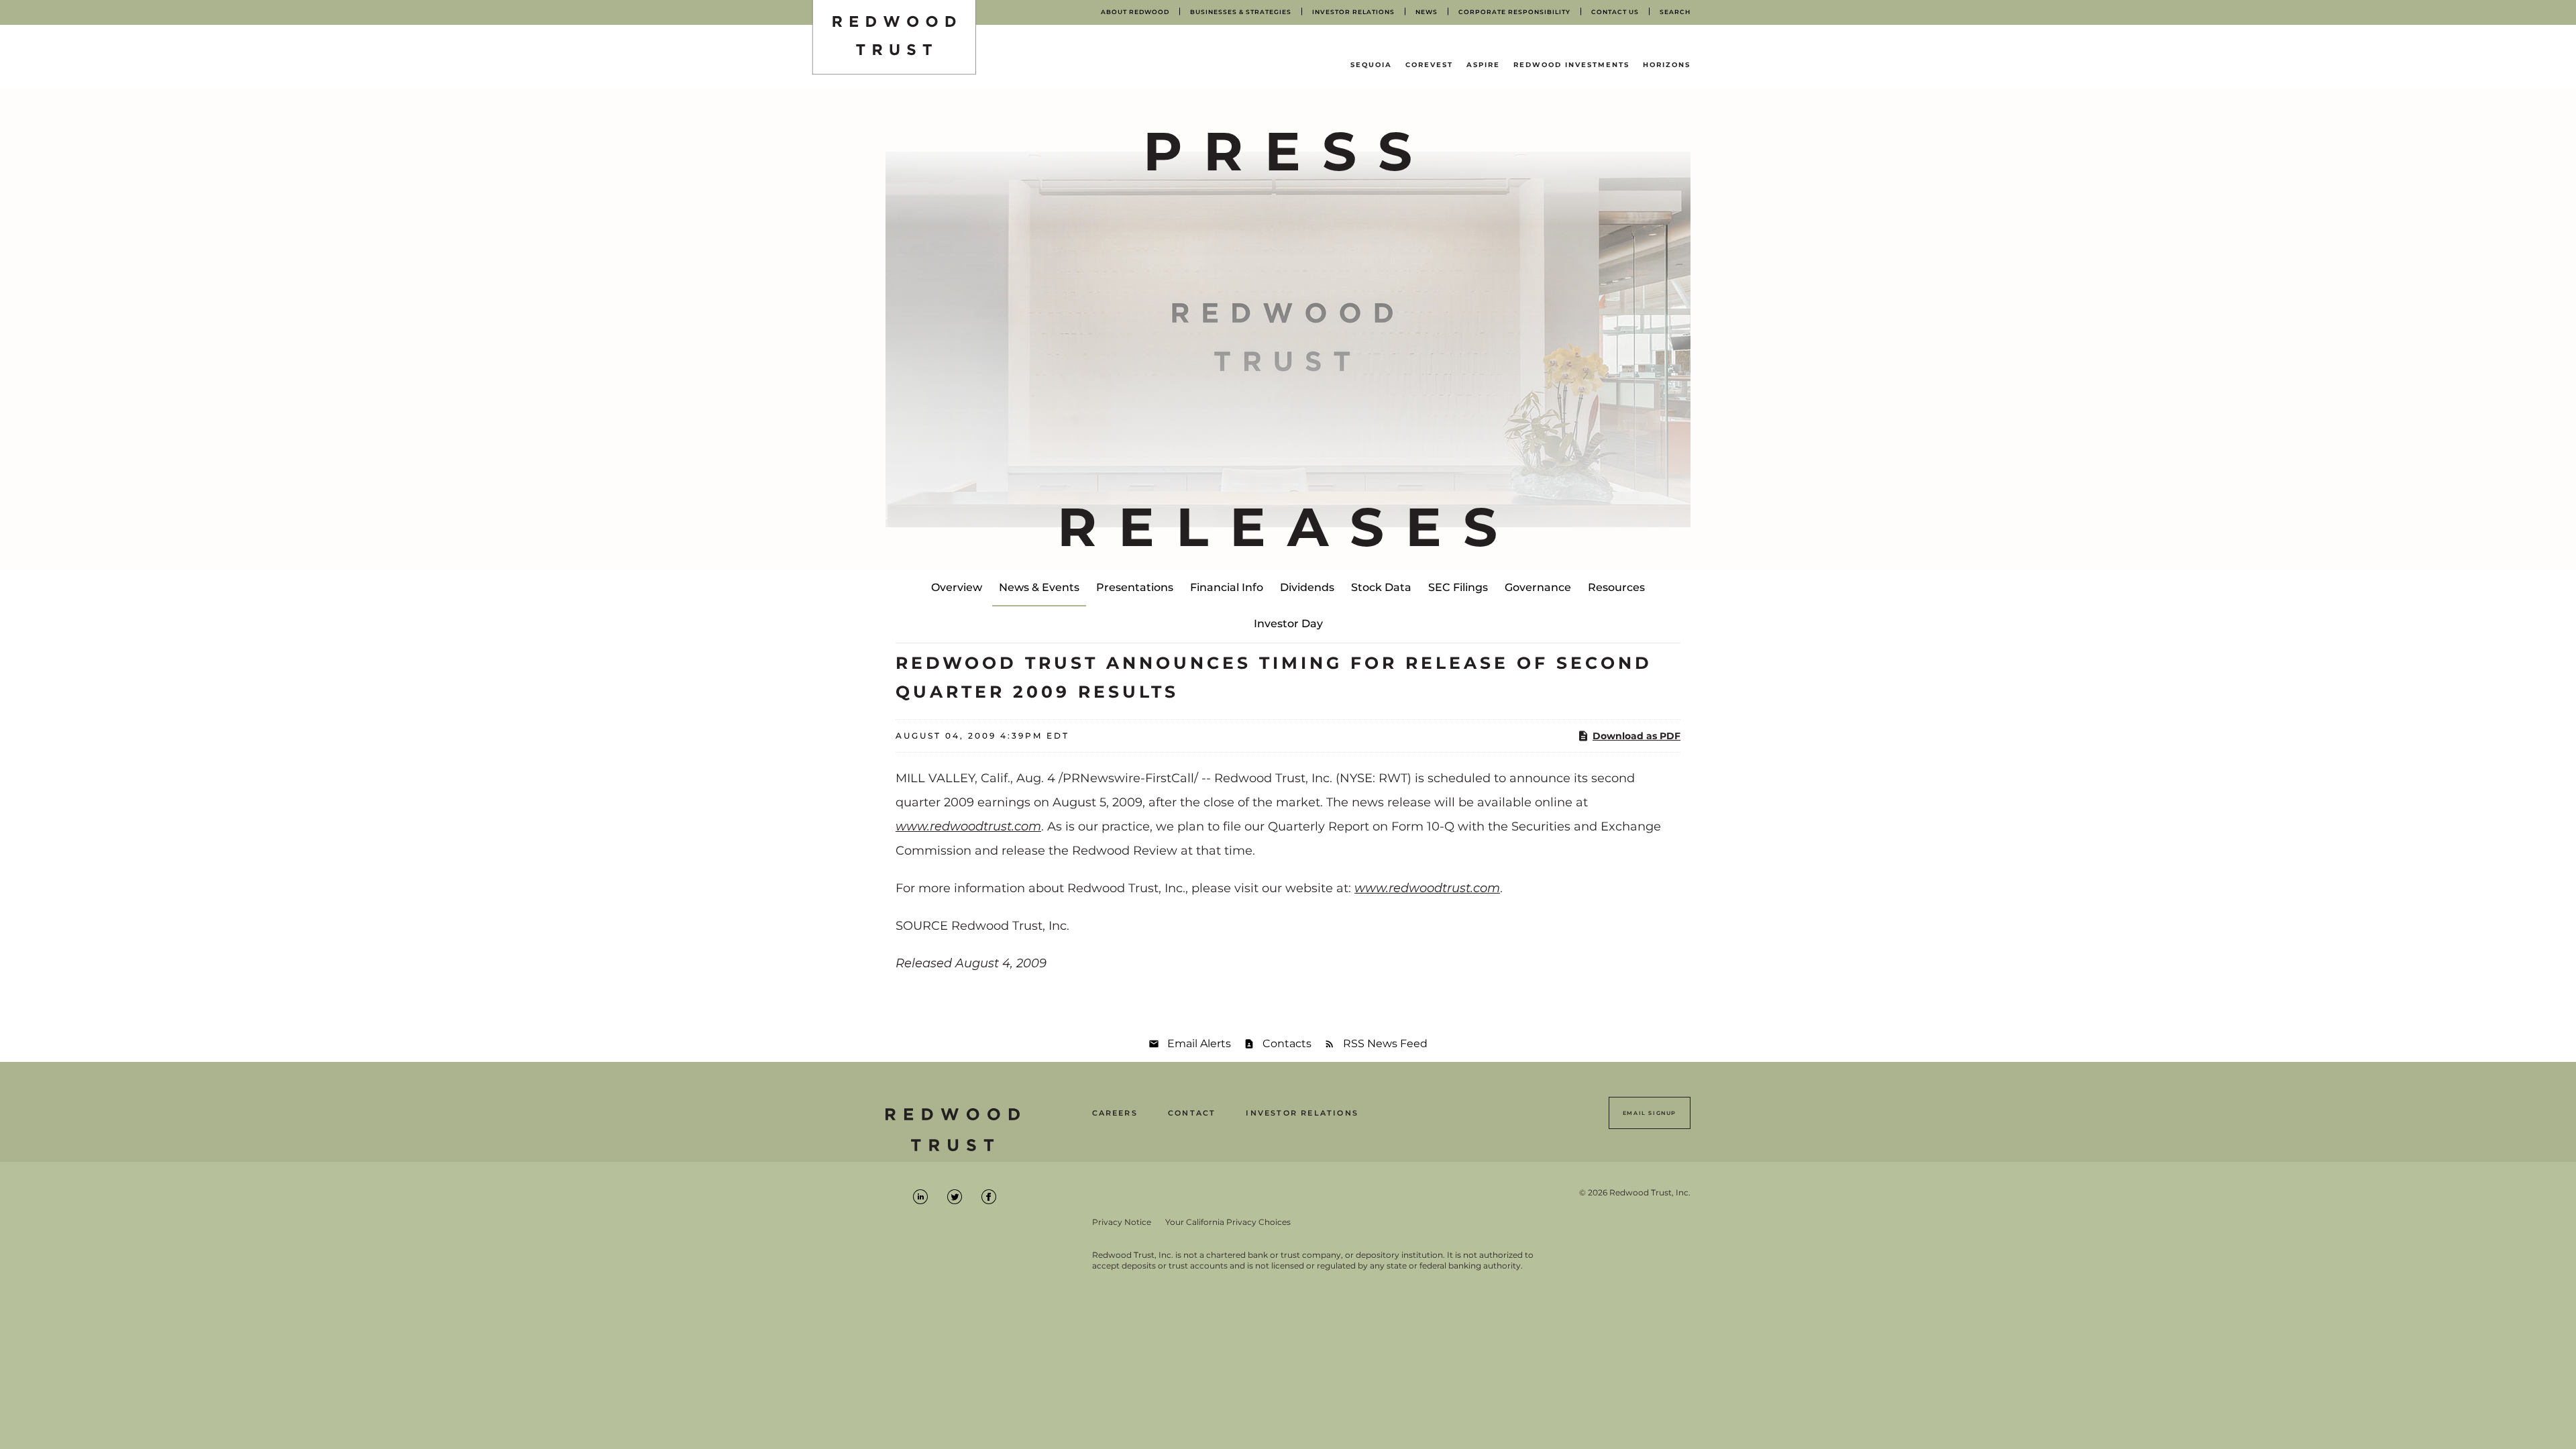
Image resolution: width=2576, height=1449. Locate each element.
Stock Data (1381, 587)
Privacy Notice (1122, 1222)
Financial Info (1227, 587)
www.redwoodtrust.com (968, 826)
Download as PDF (1636, 736)
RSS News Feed (1385, 1043)
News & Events (1039, 587)
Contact (1192, 1113)
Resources (1616, 587)
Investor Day (1288, 624)
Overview (957, 587)
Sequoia (1371, 65)
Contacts (1287, 1043)
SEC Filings (1458, 587)
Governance (1538, 587)
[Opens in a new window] (921, 1196)
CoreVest (1429, 65)
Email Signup (1650, 1113)
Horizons (1667, 65)
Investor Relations (1302, 1113)
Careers (1115, 1113)
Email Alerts (1199, 1043)
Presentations (1135, 587)
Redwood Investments (1571, 65)
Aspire (1483, 65)
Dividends (1307, 587)
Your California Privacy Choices (1228, 1222)
